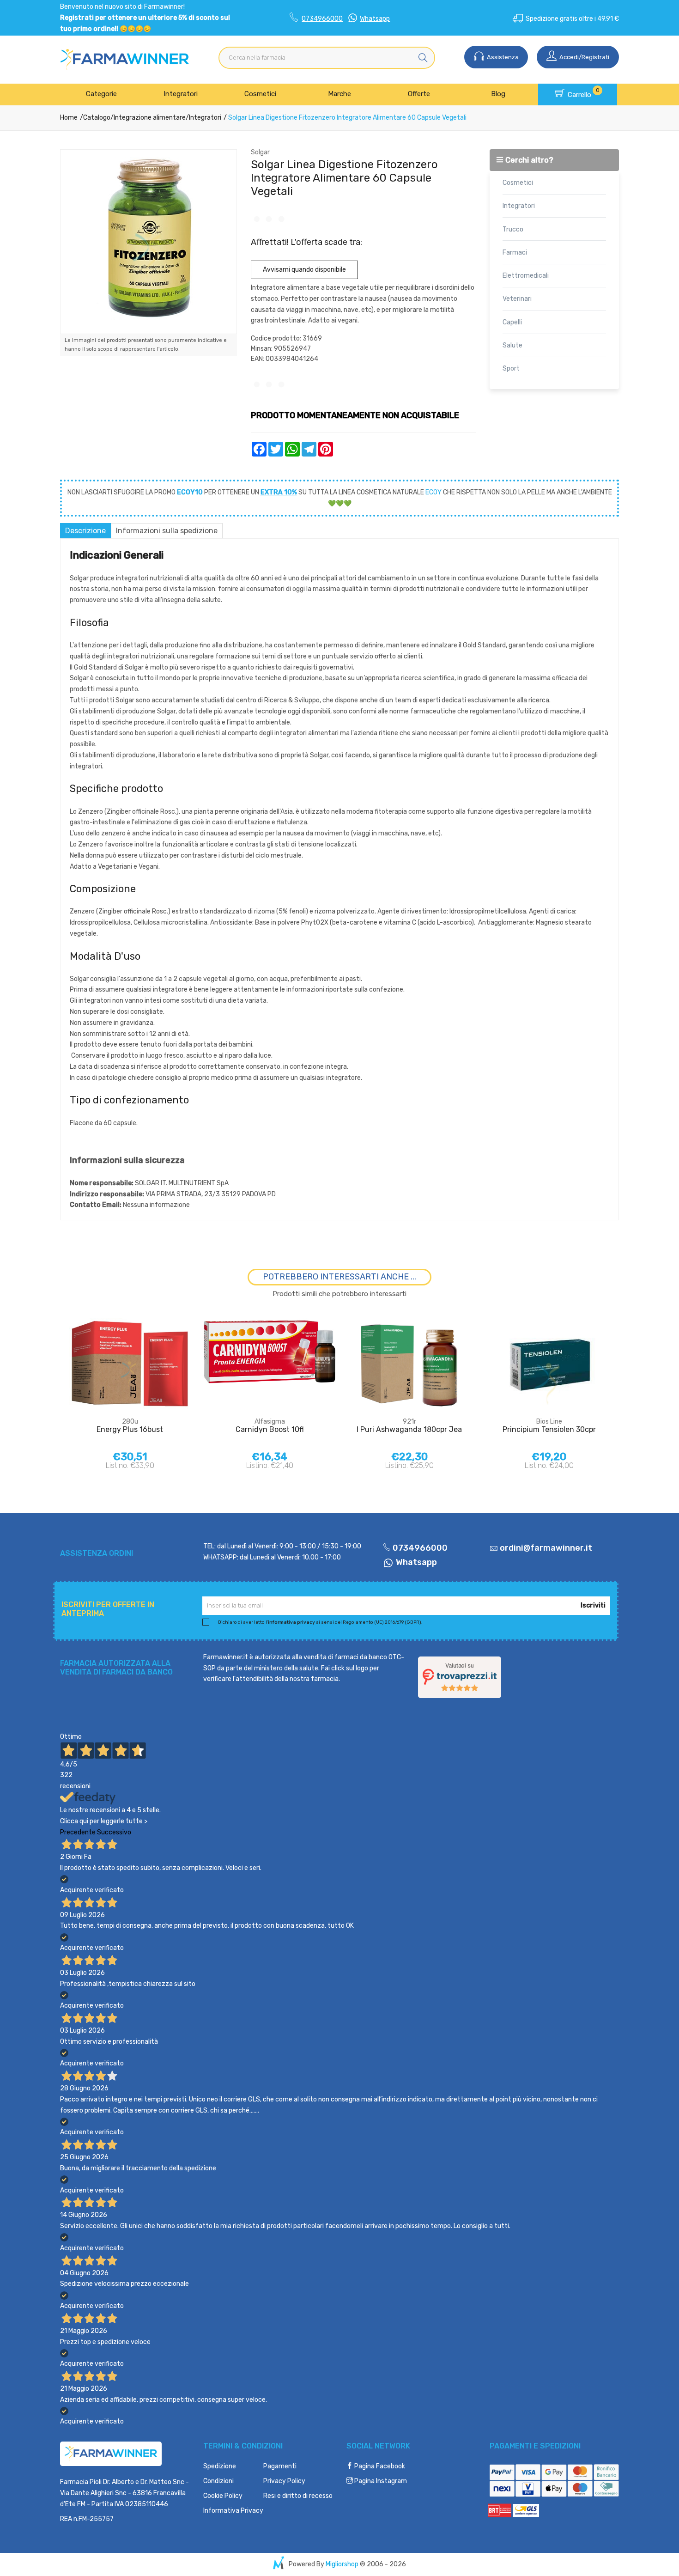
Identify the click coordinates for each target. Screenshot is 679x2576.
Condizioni (218, 2481)
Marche (339, 94)
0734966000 (322, 19)
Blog (498, 94)
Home (69, 118)
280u (130, 1422)
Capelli (512, 322)
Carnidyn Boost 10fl (270, 1429)
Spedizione (220, 2466)
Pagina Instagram (380, 2481)
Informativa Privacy (233, 2511)
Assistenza (502, 57)
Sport (511, 368)
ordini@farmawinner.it (546, 1548)
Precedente (78, 1832)
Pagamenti (280, 2466)
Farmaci (515, 253)
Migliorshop (342, 2564)
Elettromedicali (526, 276)
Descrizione (85, 531)
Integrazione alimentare (150, 118)
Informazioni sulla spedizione (167, 531)
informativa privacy (291, 1622)
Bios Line (549, 1422)
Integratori (181, 94)
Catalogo (97, 118)
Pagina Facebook (379, 2466)
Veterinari (517, 299)
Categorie (101, 94)
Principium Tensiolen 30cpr (549, 1429)
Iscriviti (593, 1605)
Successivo (114, 1832)
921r (409, 1422)
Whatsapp (375, 19)
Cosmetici (260, 94)
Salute (512, 345)
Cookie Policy (223, 2496)
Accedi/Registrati (584, 57)
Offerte (419, 94)
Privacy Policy (284, 2481)
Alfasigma (270, 1422)
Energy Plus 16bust (130, 1429)
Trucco (513, 229)
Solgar (260, 152)
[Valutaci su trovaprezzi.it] (460, 1677)
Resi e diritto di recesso (298, 2496)
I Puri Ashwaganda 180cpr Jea (409, 1429)
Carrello (583, 93)
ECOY (433, 492)
